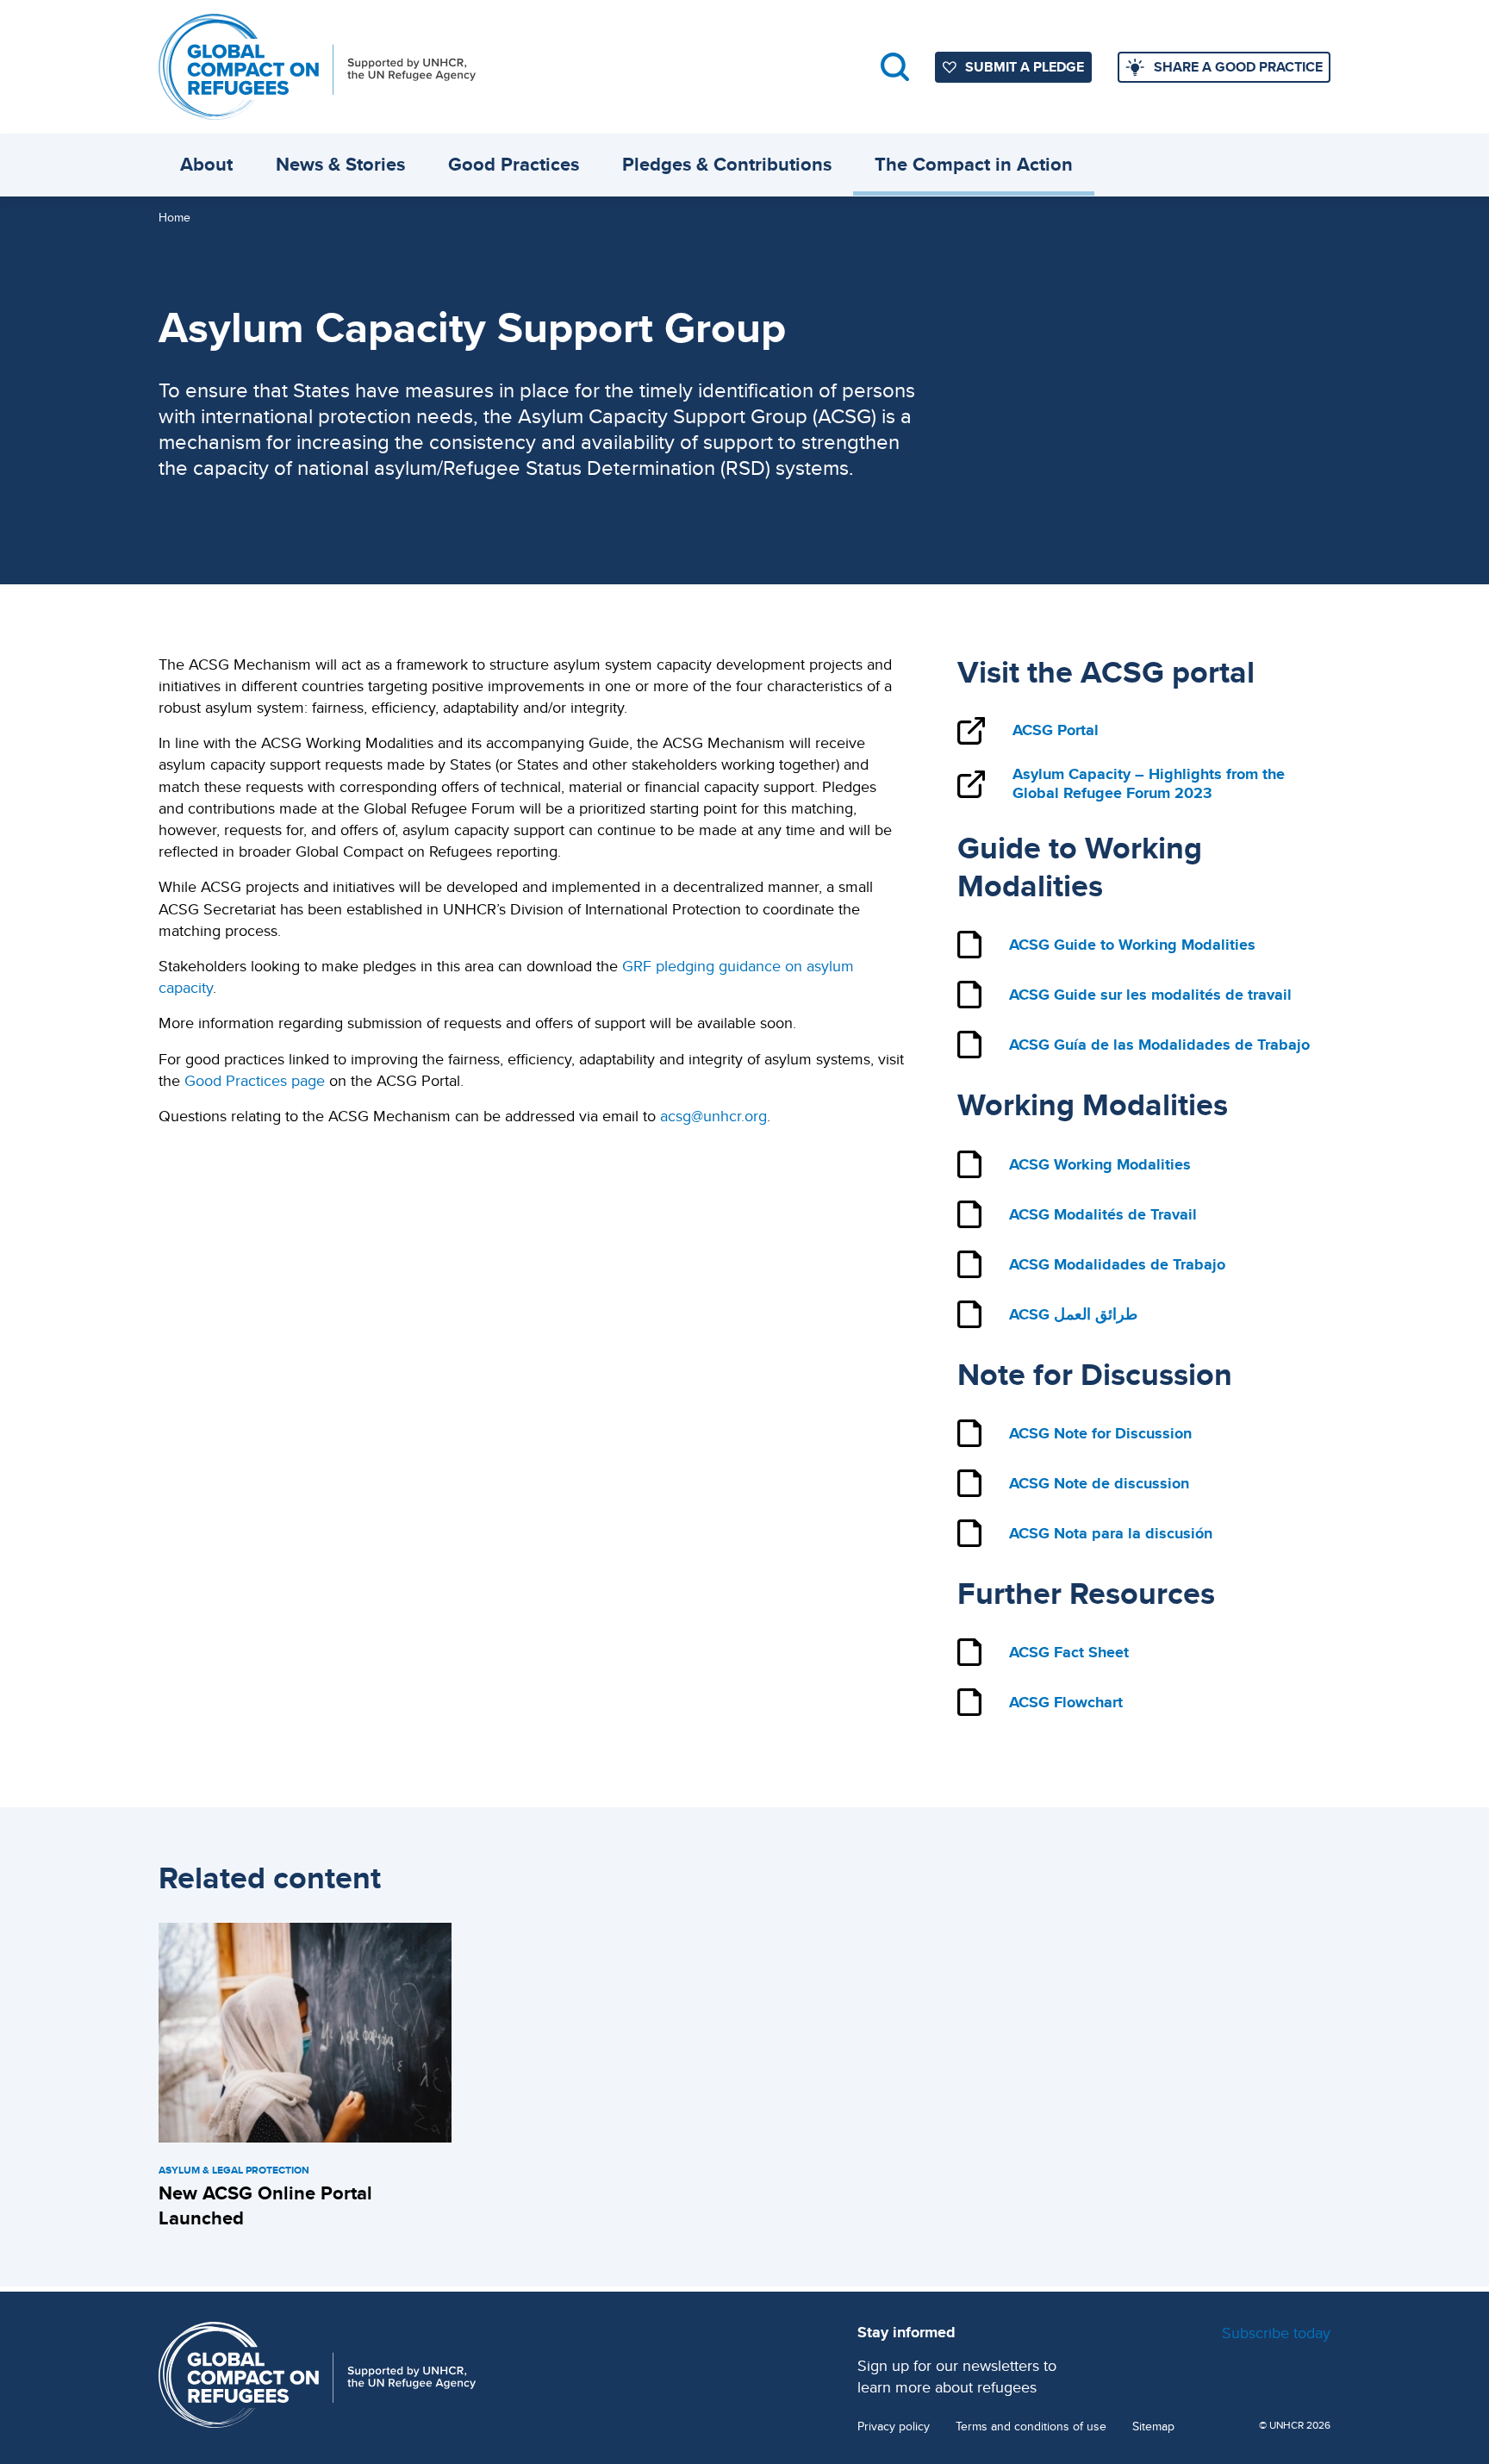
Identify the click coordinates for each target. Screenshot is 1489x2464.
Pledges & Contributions (727, 164)
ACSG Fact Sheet (1069, 1652)
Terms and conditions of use (1031, 2427)
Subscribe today (1276, 2333)
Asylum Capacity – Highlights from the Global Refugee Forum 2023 (1149, 784)
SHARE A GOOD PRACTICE (1238, 67)
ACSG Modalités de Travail (1103, 1214)
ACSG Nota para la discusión (1111, 1533)
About (206, 164)
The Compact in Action (974, 164)
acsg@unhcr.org (713, 1116)
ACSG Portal (1056, 730)
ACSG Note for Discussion (1100, 1433)
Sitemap (1153, 2427)
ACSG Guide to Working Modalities (1132, 945)
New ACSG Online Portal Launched (265, 2205)
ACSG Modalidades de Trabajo (1117, 1264)
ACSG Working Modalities (1100, 1164)
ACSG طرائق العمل (1073, 1314)
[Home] (317, 67)
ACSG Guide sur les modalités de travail (1150, 995)
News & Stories (340, 164)
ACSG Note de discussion (1099, 1483)
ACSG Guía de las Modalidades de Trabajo (1159, 1045)
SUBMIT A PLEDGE (1025, 67)
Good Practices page (255, 1080)
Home (174, 217)
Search (895, 67)
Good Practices (514, 164)
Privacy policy (894, 2427)
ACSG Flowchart (1066, 1702)
